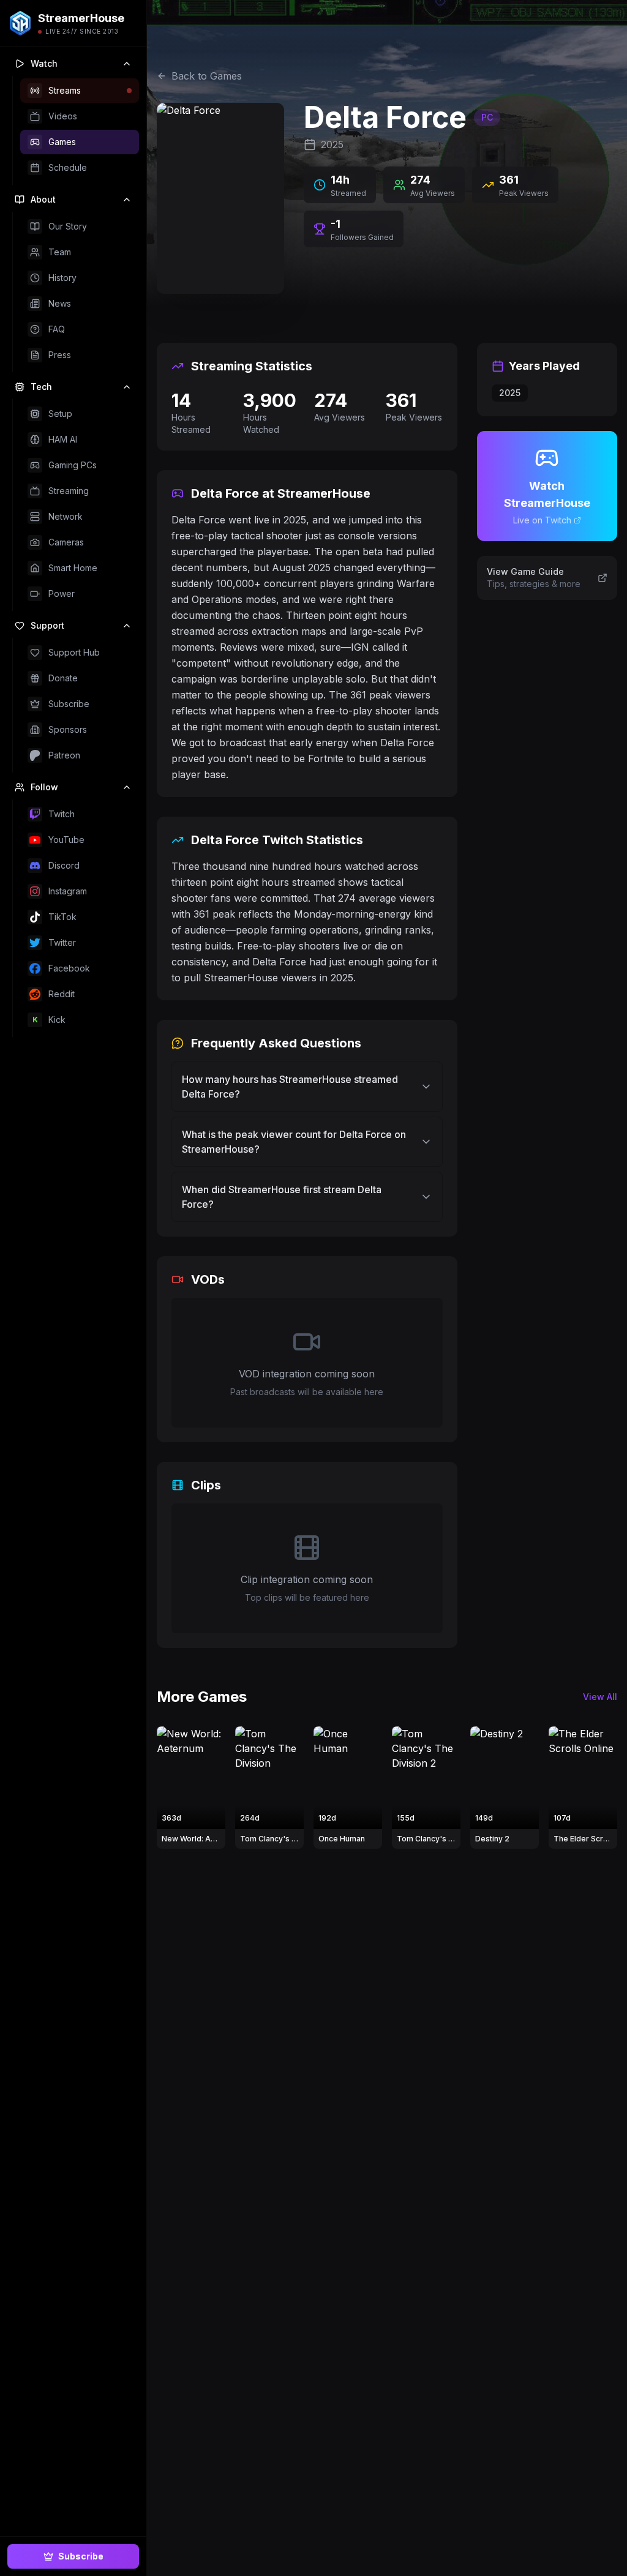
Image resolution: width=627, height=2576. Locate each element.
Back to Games (207, 76)
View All (600, 1697)
